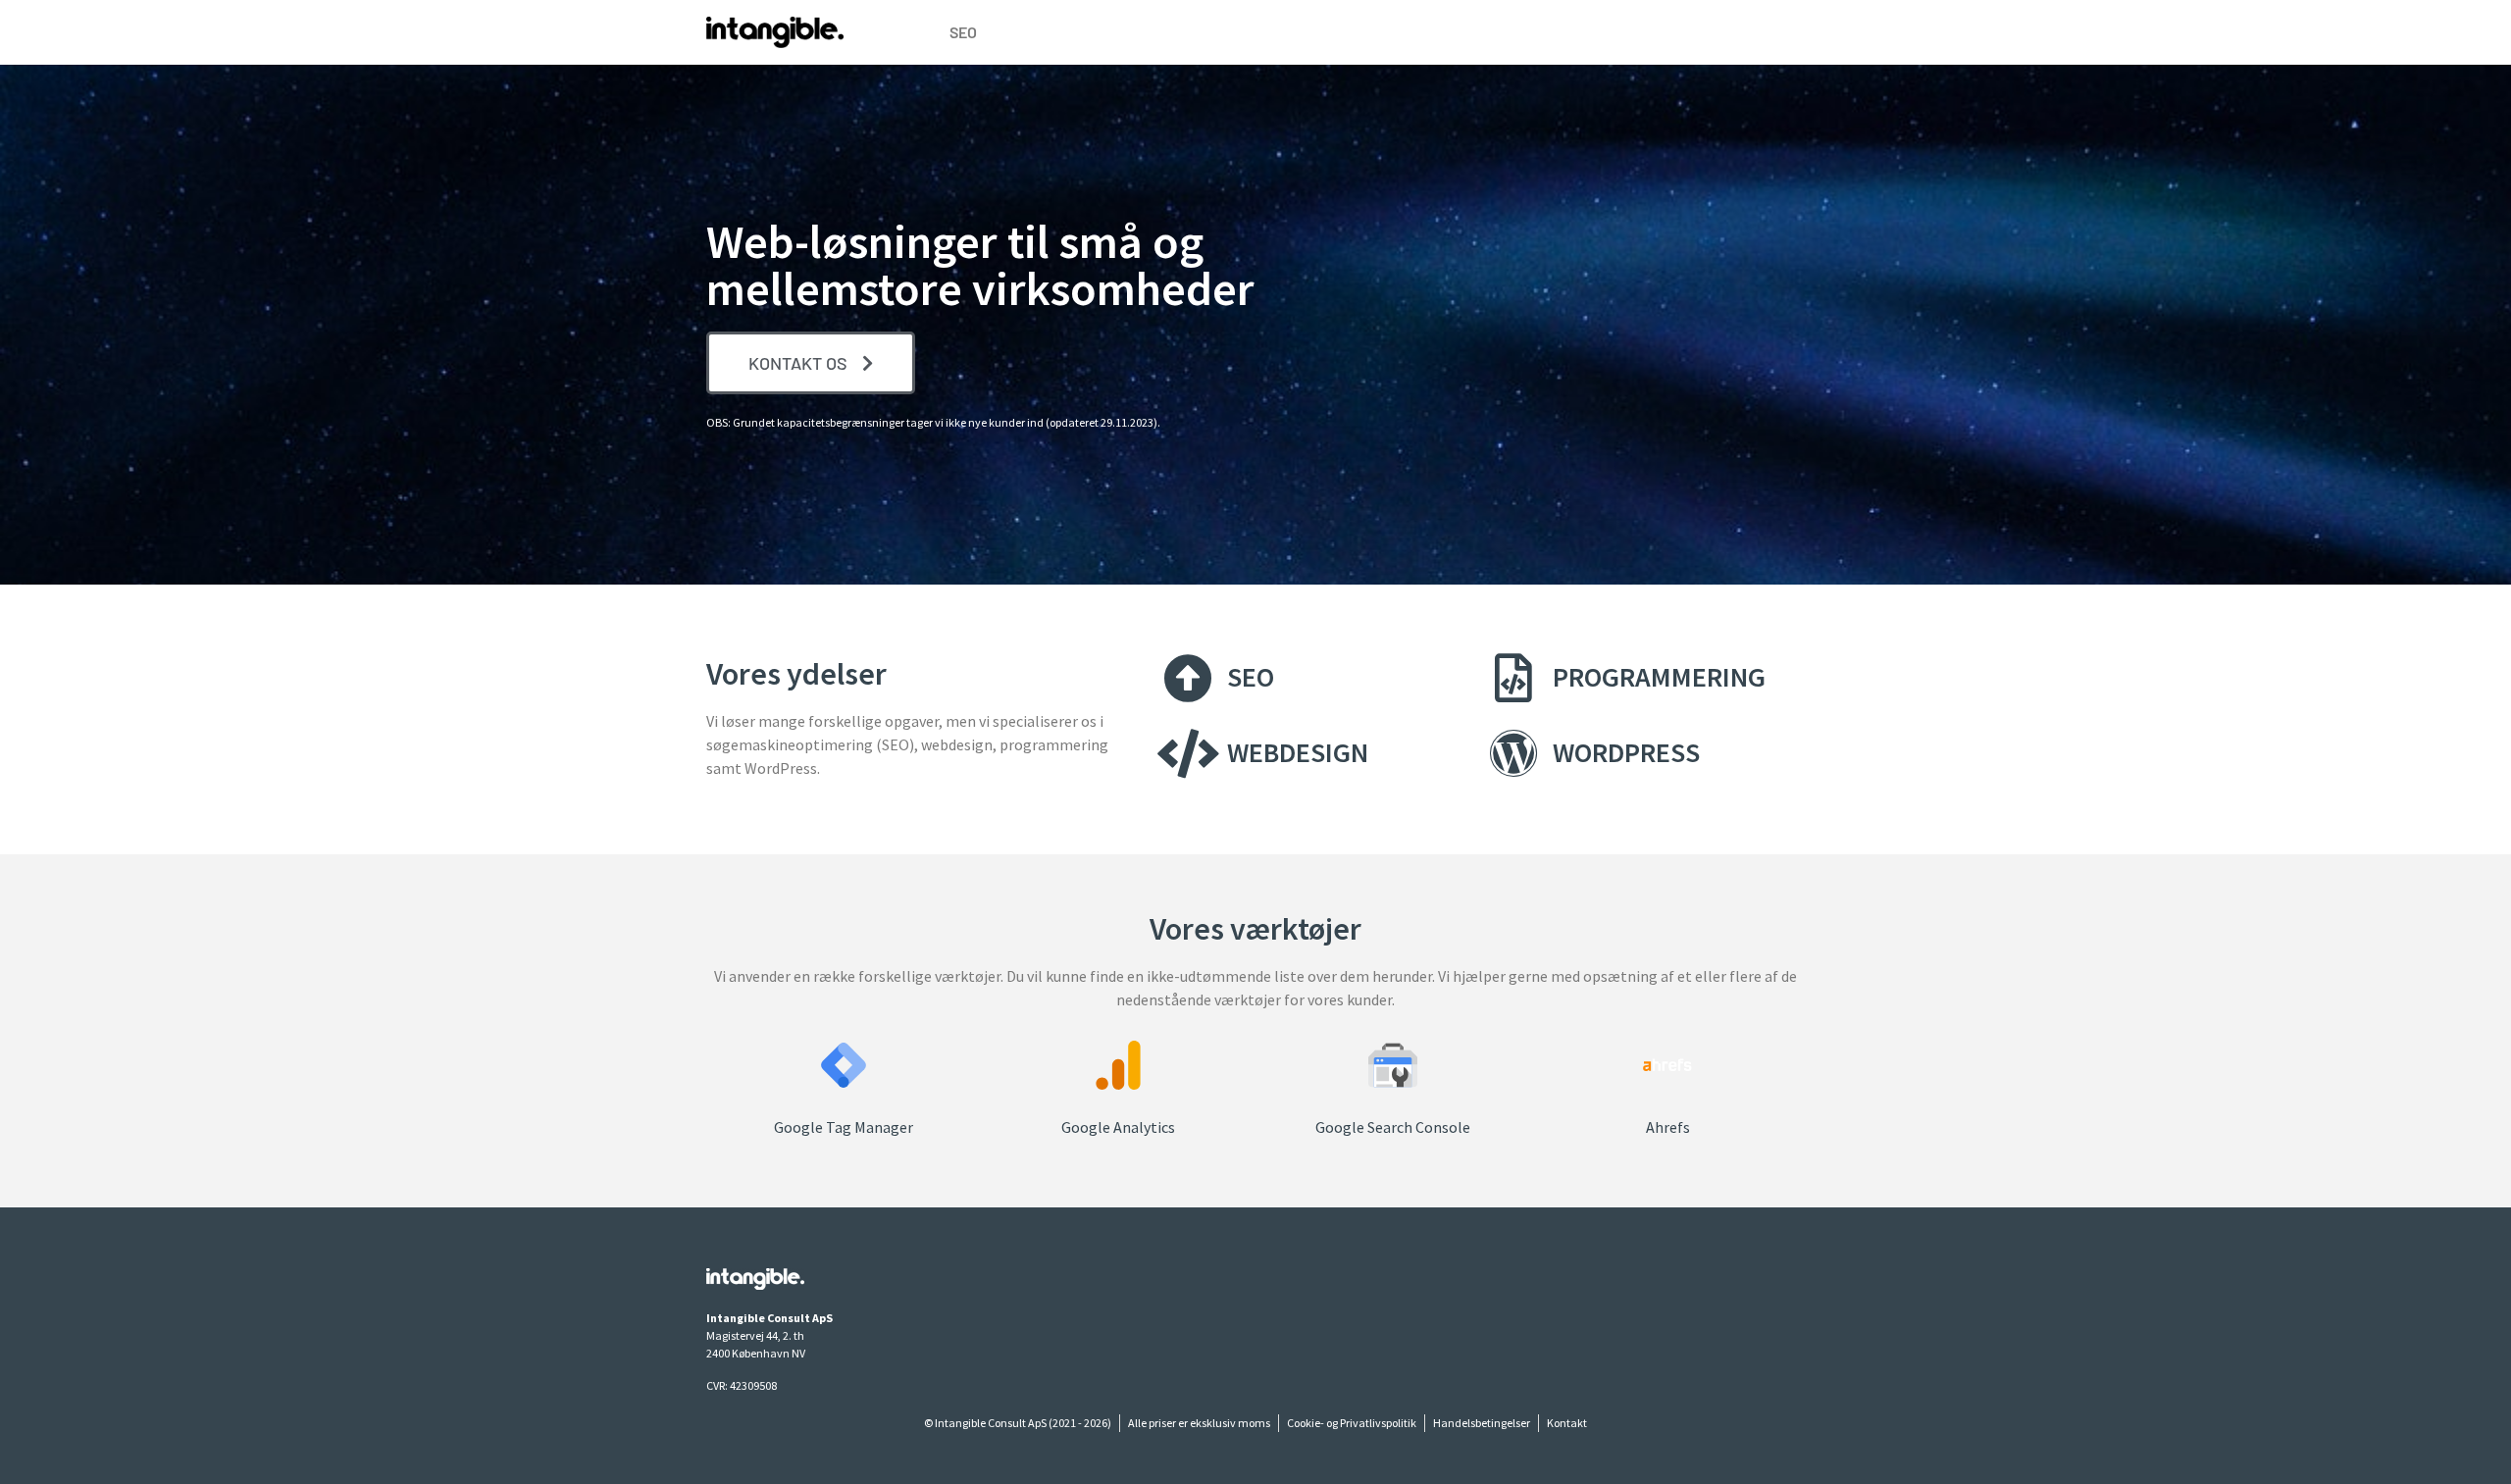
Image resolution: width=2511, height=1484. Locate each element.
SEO (963, 32)
